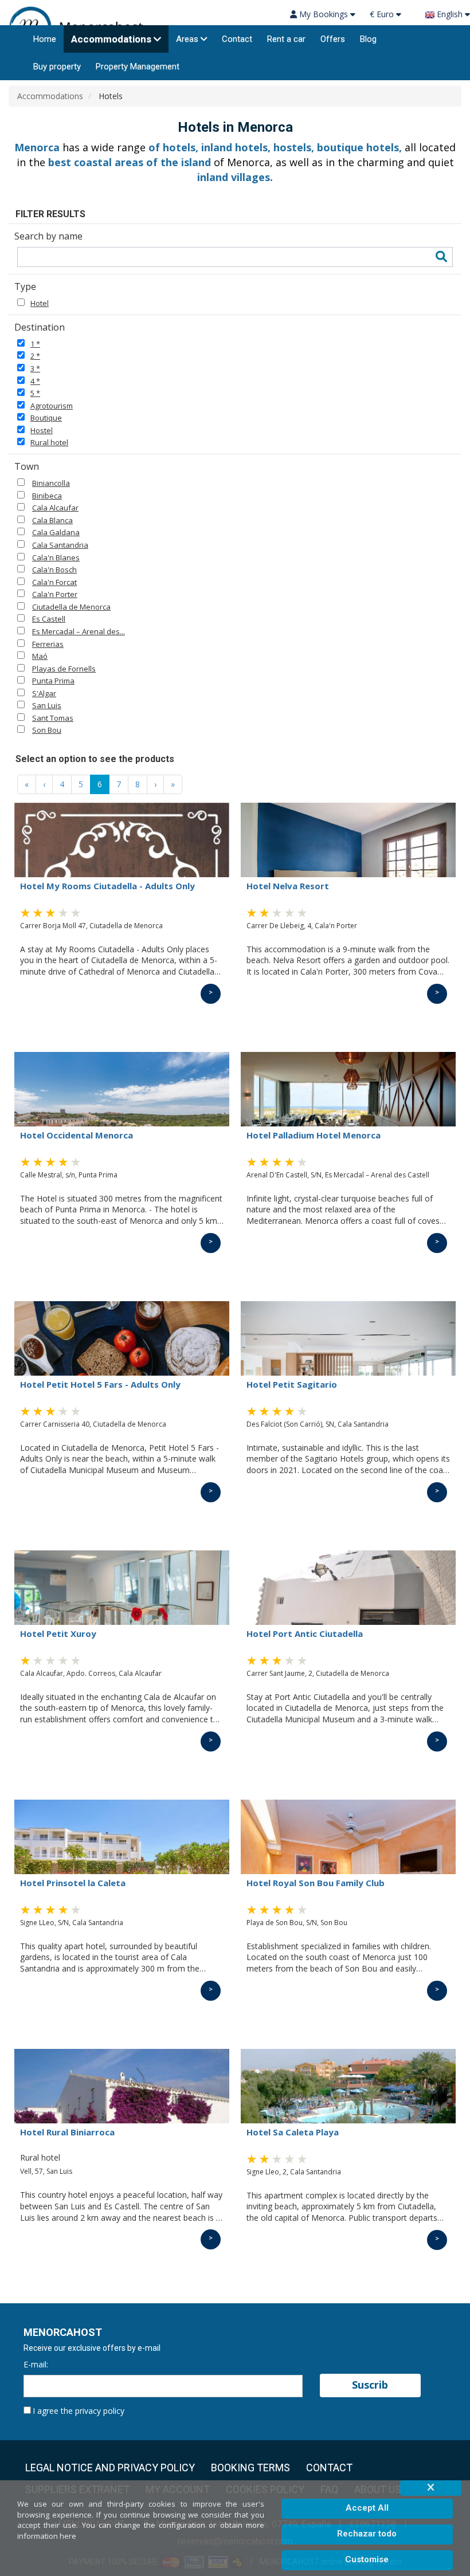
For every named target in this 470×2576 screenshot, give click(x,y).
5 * (35, 393)
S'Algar (44, 693)
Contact (237, 39)
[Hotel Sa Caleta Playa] (348, 2086)
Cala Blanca (52, 520)
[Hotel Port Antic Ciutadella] (348, 1588)
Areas (187, 39)
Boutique (46, 418)
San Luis (47, 705)
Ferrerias (48, 644)
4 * (35, 381)
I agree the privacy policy (79, 2411)
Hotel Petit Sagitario (292, 1384)
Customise (367, 2559)
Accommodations (111, 39)
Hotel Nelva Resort (288, 886)
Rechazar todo (367, 2534)
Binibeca (47, 496)
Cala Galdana (56, 532)
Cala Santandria (60, 545)
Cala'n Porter (55, 594)
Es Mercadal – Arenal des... (79, 631)
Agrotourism (52, 406)
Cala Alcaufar (55, 508)
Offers (333, 39)
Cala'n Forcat (54, 582)
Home (45, 39)
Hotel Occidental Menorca (77, 1135)
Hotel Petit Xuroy (58, 1633)
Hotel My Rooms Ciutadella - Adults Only (107, 886)
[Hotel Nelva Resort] (348, 840)
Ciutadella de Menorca (71, 607)
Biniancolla (51, 483)
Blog (368, 39)
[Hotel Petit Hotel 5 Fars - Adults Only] (122, 1338)
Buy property (57, 66)
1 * (35, 344)
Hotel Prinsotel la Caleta (73, 1883)
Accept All (367, 2508)
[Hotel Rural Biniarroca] (122, 2086)
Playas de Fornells (64, 669)
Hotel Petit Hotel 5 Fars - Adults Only (100, 1384)
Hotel (40, 303)
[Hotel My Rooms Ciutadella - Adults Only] (122, 840)
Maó (40, 656)
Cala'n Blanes (56, 557)
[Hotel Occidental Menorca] (122, 1089)
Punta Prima (53, 681)
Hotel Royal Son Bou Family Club (316, 1883)
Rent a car (286, 39)
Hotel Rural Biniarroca (67, 2132)
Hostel (42, 430)
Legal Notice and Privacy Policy (110, 2468)
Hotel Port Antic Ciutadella (305, 1633)
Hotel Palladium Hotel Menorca (314, 1135)
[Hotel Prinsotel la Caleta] (122, 1837)
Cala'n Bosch (54, 570)
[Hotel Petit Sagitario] (348, 1338)
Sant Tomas (53, 718)
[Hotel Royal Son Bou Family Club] (348, 1837)
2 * (35, 356)
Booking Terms (250, 2468)
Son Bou (47, 730)
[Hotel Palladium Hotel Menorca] (348, 1089)
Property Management (138, 66)
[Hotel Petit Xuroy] (122, 1588)
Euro (383, 14)
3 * (35, 368)
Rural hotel (49, 442)
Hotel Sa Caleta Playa (293, 2132)
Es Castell (49, 619)
